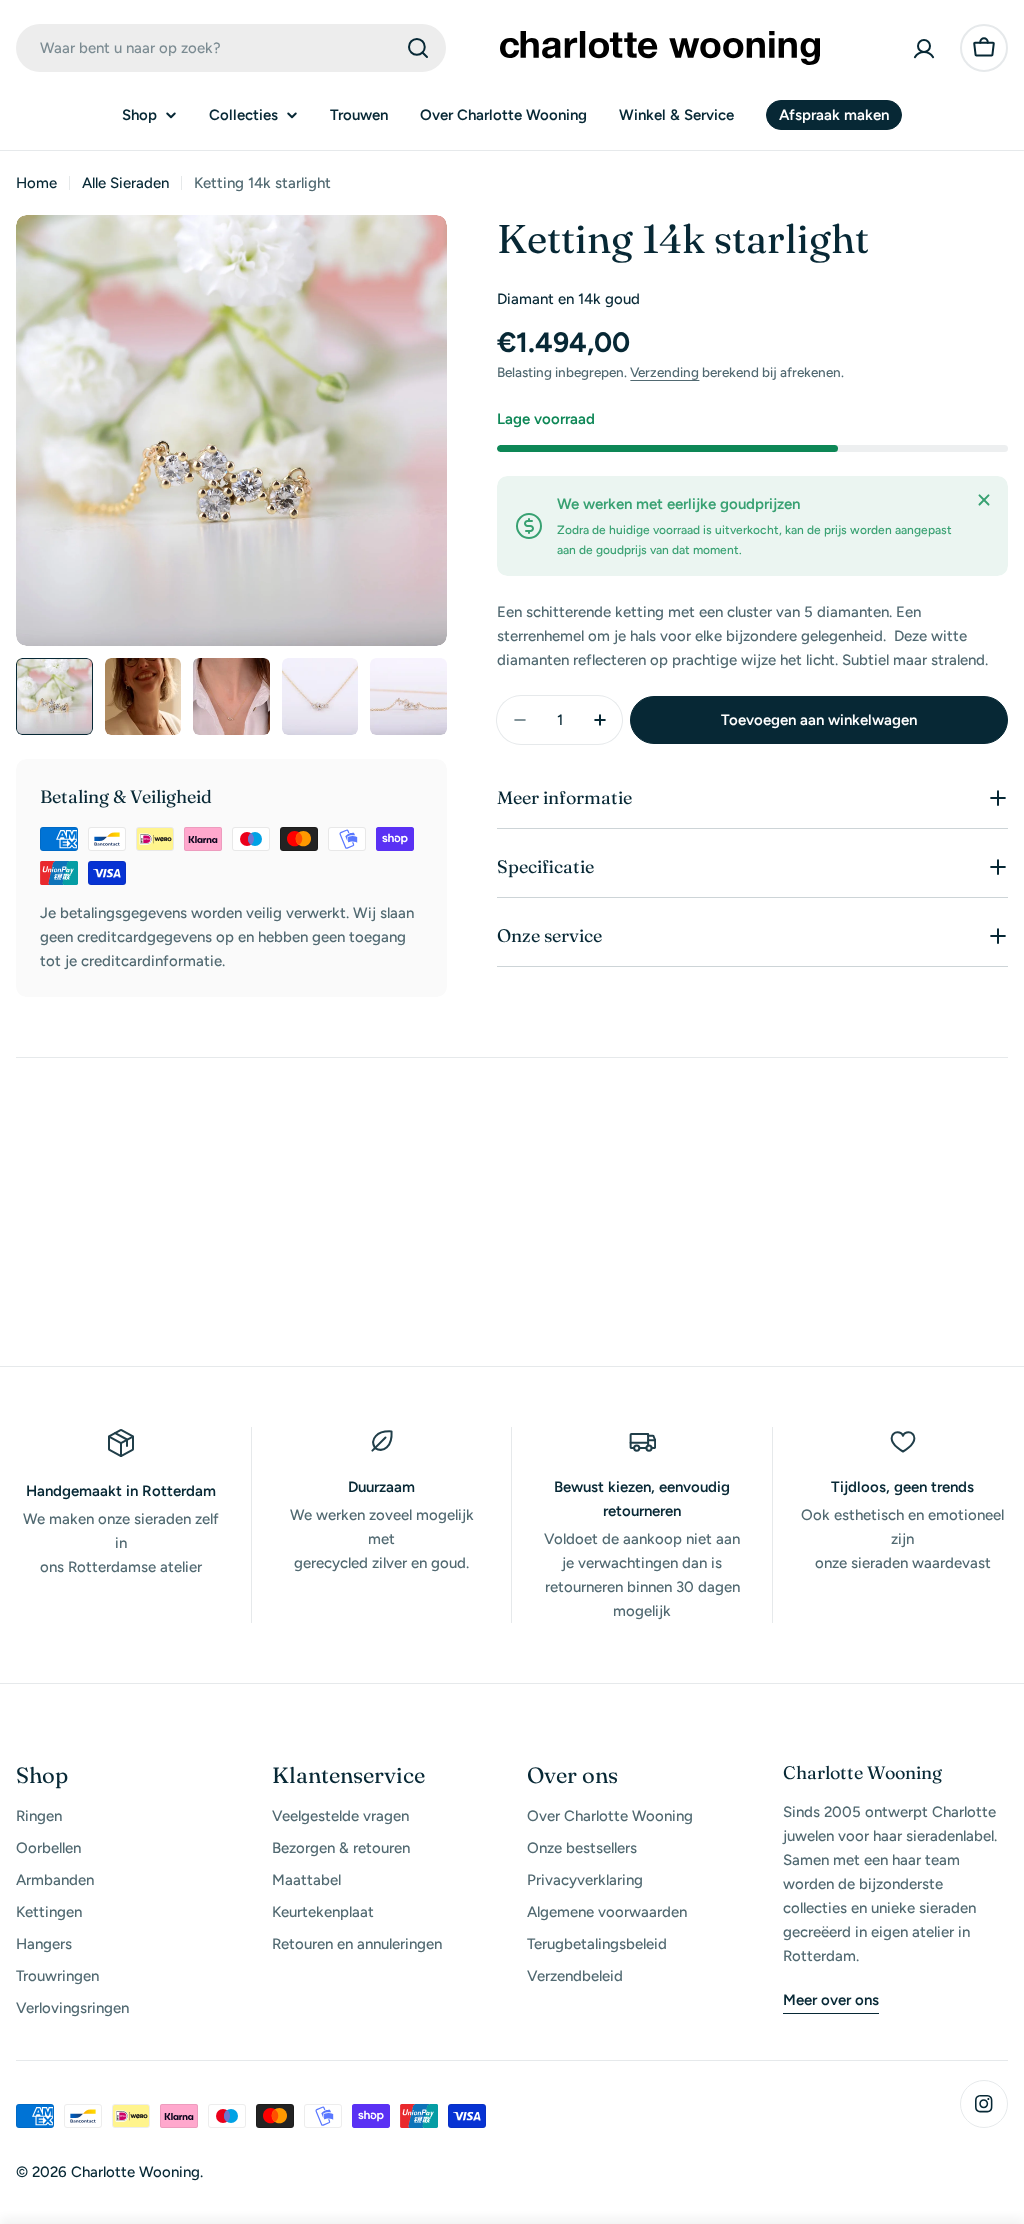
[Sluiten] (984, 500)
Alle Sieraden (125, 183)
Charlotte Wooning (135, 2172)
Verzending (664, 372)
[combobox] (231, 48)
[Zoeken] (418, 48)
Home (36, 183)
